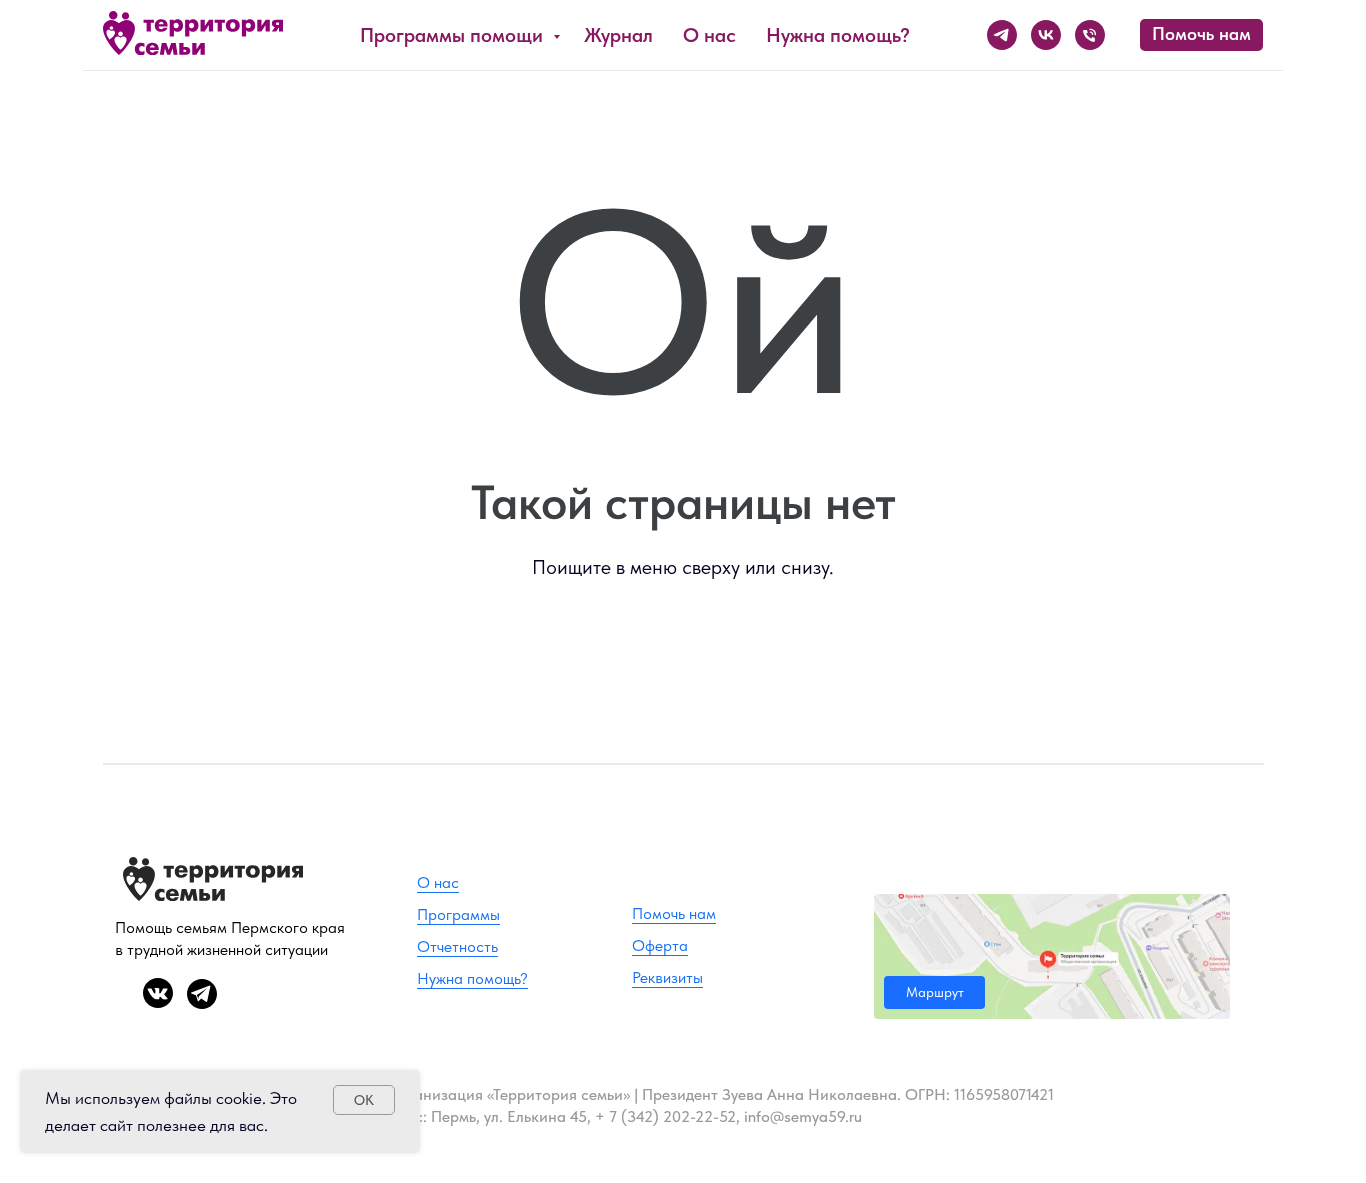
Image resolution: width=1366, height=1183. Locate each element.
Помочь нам (674, 913)
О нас (709, 35)
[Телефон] (1090, 35)
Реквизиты (667, 977)
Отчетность (457, 946)
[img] (1052, 956)
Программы (458, 914)
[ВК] (1046, 35)
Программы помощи (454, 35)
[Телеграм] (1002, 35)
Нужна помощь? (838, 35)
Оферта (660, 945)
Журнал (618, 35)
